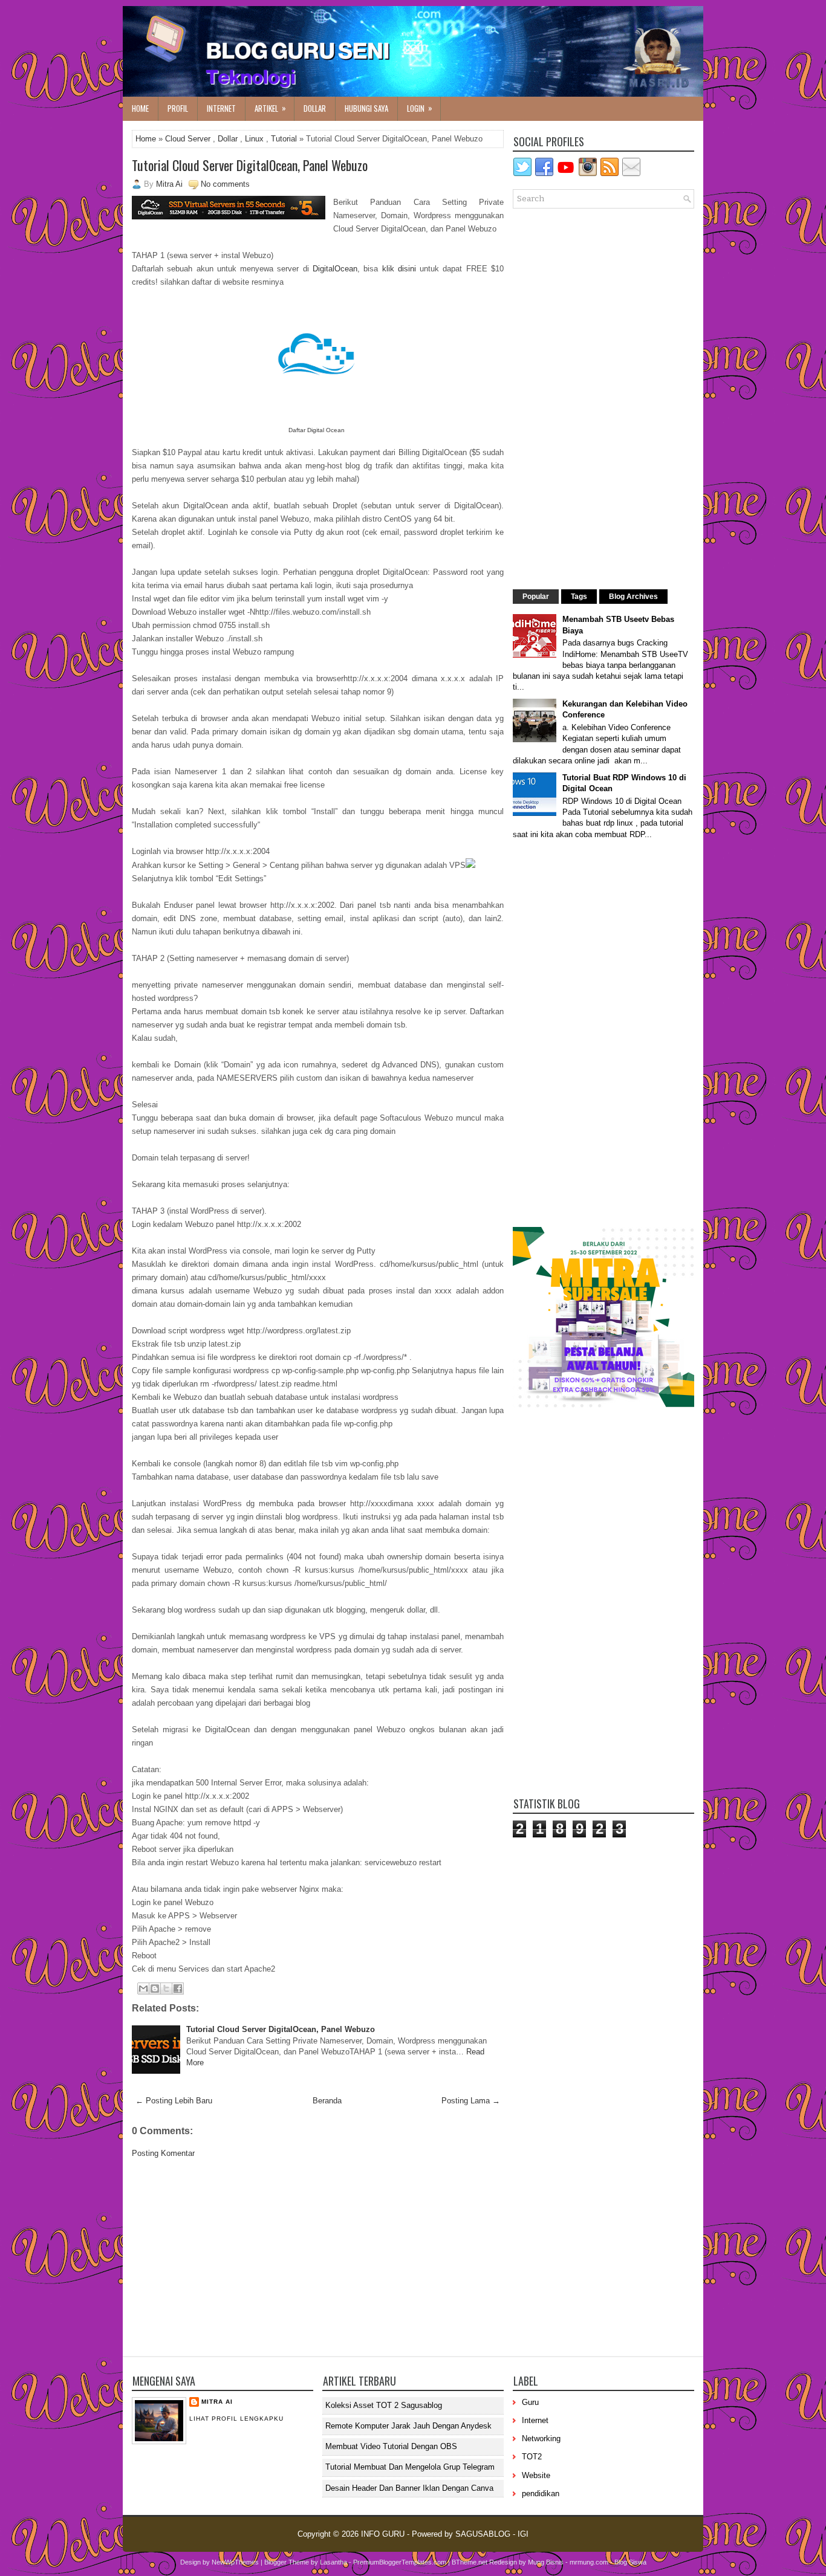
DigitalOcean (335, 269)
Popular (536, 597)
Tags (579, 597)
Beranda (327, 2101)
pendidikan (541, 2493)
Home (140, 108)
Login (420, 108)
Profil (178, 108)
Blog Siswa (630, 2562)
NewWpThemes (235, 2562)
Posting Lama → (471, 2101)
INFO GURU (383, 2534)
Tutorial (284, 139)
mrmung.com (589, 2562)
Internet (221, 108)
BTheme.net (470, 2562)
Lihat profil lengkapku (236, 2419)
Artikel (270, 108)
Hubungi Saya (366, 108)
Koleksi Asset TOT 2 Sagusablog (384, 2405)
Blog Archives (633, 597)
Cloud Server (188, 139)
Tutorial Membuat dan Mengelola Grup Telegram (410, 2467)
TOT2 (532, 2457)
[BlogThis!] (155, 1989)
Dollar (315, 108)
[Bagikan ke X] (166, 1989)
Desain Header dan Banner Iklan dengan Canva (409, 2488)
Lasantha (333, 2562)
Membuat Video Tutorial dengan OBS (391, 2446)
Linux (254, 139)
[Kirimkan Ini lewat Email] (143, 1989)
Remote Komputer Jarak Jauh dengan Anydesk (408, 2426)
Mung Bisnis (546, 2562)
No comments (225, 184)
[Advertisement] (318, 2257)
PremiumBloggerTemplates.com (400, 2562)
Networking (541, 2438)
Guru (530, 2402)
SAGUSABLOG (483, 2534)
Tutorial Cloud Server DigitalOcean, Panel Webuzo (250, 165)
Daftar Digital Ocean (317, 430)
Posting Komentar (163, 2153)
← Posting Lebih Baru (174, 2101)
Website (536, 2475)
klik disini (401, 269)
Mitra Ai (217, 2402)
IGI (523, 2534)
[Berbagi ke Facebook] (178, 1989)
